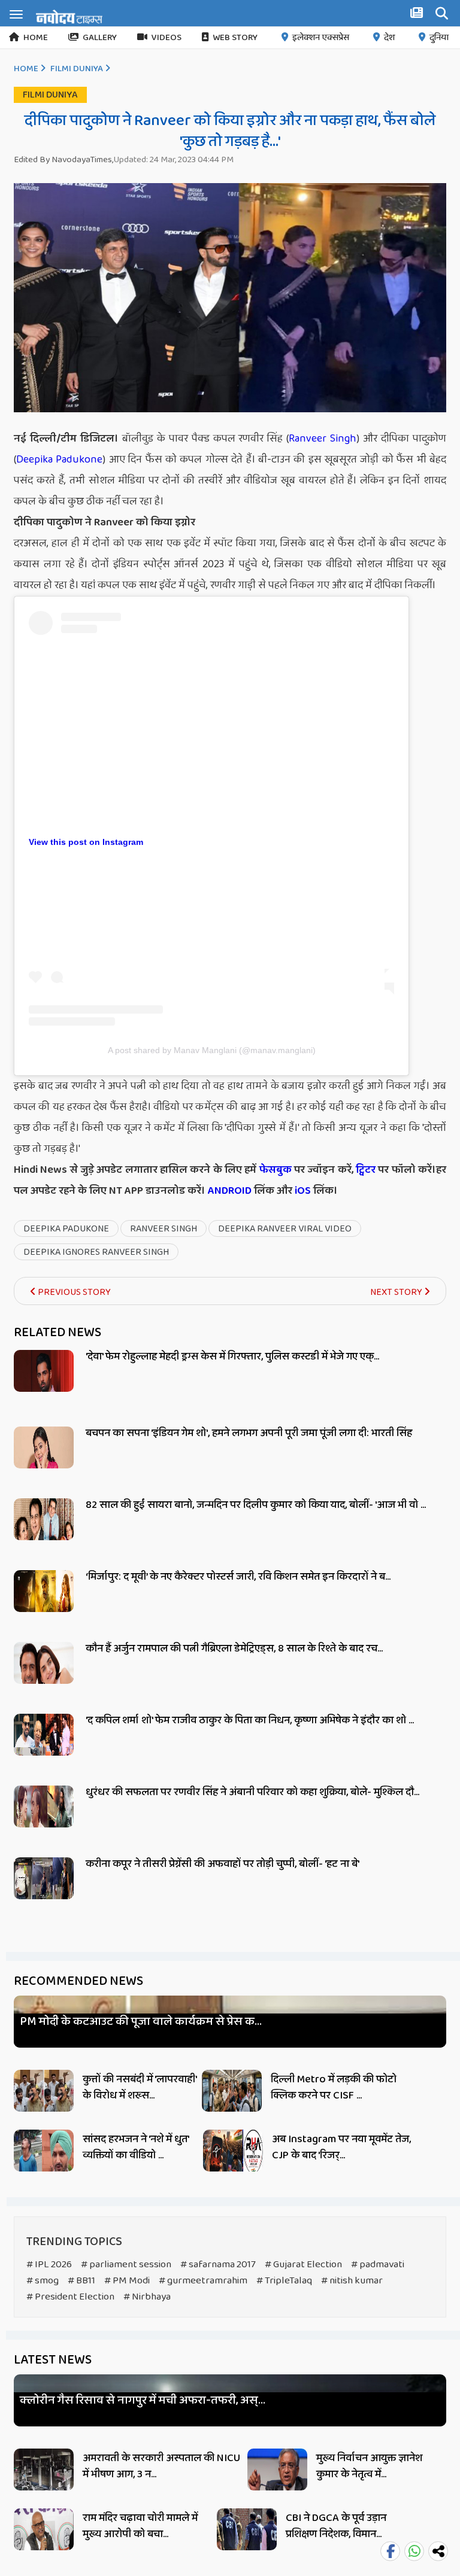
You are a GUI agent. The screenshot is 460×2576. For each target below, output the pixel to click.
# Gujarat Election (303, 2265)
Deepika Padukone (59, 460)
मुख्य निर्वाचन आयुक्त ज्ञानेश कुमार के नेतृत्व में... (369, 2466)
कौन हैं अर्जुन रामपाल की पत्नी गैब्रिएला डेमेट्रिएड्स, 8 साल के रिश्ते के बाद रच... (234, 1649)
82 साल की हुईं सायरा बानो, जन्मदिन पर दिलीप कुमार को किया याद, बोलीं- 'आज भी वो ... (256, 1505)
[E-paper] (418, 15)
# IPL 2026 (49, 2265)
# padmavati (378, 2265)
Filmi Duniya (77, 69)
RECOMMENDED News (78, 1981)
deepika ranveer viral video (285, 1229)
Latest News (53, 2360)
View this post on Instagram (86, 842)
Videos (167, 38)
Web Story (235, 38)
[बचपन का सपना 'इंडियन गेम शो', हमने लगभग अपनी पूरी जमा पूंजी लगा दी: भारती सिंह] (44, 1461)
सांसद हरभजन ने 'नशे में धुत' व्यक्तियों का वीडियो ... (136, 2147)
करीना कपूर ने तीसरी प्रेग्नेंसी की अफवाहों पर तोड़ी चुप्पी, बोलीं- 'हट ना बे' (223, 1864)
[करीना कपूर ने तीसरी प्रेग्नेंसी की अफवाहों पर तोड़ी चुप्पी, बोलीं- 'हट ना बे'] (44, 1892)
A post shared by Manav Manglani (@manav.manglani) (212, 1050)
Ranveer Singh (323, 439)
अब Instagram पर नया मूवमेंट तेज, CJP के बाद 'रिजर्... (341, 2147)
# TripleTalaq (284, 2281)
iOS (302, 1191)
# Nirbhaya (147, 2297)
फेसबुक (276, 1170)
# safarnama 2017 (218, 2265)
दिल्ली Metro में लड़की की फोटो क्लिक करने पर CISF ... (334, 2087)
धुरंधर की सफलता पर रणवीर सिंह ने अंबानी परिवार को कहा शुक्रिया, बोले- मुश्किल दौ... (252, 1792)
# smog (43, 2281)
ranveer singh (164, 1229)
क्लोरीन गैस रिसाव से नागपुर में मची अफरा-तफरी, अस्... (143, 2400)
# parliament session (126, 2265)
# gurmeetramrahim (203, 2281)
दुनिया (439, 38)
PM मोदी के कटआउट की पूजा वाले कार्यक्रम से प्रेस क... (141, 2022)
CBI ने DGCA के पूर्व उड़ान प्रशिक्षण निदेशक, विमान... (336, 2526)
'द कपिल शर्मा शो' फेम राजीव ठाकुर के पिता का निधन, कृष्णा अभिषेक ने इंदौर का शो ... (250, 1720)
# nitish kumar (352, 2281)
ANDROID (229, 1191)
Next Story (397, 1292)
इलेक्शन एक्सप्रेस (321, 38)
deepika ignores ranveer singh (96, 1252)
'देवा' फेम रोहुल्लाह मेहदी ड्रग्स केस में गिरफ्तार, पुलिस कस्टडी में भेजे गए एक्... (232, 1357)
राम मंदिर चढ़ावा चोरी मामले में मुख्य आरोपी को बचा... (140, 2526)
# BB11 (81, 2281)
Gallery (100, 38)
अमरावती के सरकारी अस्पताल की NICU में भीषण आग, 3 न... (161, 2466)
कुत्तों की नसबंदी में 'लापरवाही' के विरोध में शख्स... (140, 2087)
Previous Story (73, 1292)
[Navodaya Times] (69, 17)
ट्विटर (366, 1170)
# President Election (70, 2297)
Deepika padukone (66, 1229)
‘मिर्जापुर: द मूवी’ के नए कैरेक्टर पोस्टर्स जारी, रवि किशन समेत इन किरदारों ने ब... (238, 1577)
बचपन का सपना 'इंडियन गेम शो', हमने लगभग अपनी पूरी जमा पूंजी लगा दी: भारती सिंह (249, 1433)
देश (389, 38)
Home (36, 38)
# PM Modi (127, 2281)
